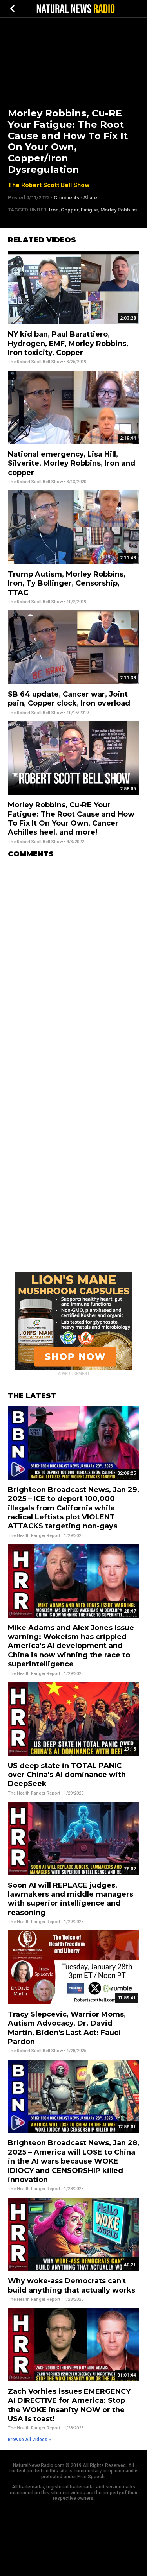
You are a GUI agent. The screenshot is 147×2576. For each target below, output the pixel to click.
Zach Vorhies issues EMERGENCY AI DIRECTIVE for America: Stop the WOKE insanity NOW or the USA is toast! (69, 2405)
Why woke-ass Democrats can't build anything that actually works (72, 2285)
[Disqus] (73, 962)
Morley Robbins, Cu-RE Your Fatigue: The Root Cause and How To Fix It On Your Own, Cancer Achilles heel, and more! (71, 819)
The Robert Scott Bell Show (49, 185)
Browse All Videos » (29, 2440)
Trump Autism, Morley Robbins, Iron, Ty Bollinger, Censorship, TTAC (67, 583)
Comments (66, 198)
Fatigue (89, 210)
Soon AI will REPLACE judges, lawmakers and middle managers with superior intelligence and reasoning (71, 1899)
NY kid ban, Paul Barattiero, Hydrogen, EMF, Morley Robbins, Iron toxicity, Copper (68, 343)
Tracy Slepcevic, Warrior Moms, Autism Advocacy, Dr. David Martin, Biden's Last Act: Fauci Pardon (67, 2028)
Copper (70, 210)
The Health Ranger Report (34, 1536)
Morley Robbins (119, 210)
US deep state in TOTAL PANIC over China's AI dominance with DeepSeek (67, 1775)
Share (90, 198)
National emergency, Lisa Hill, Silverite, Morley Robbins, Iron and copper (72, 463)
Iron (54, 210)
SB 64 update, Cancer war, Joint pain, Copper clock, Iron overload (69, 699)
